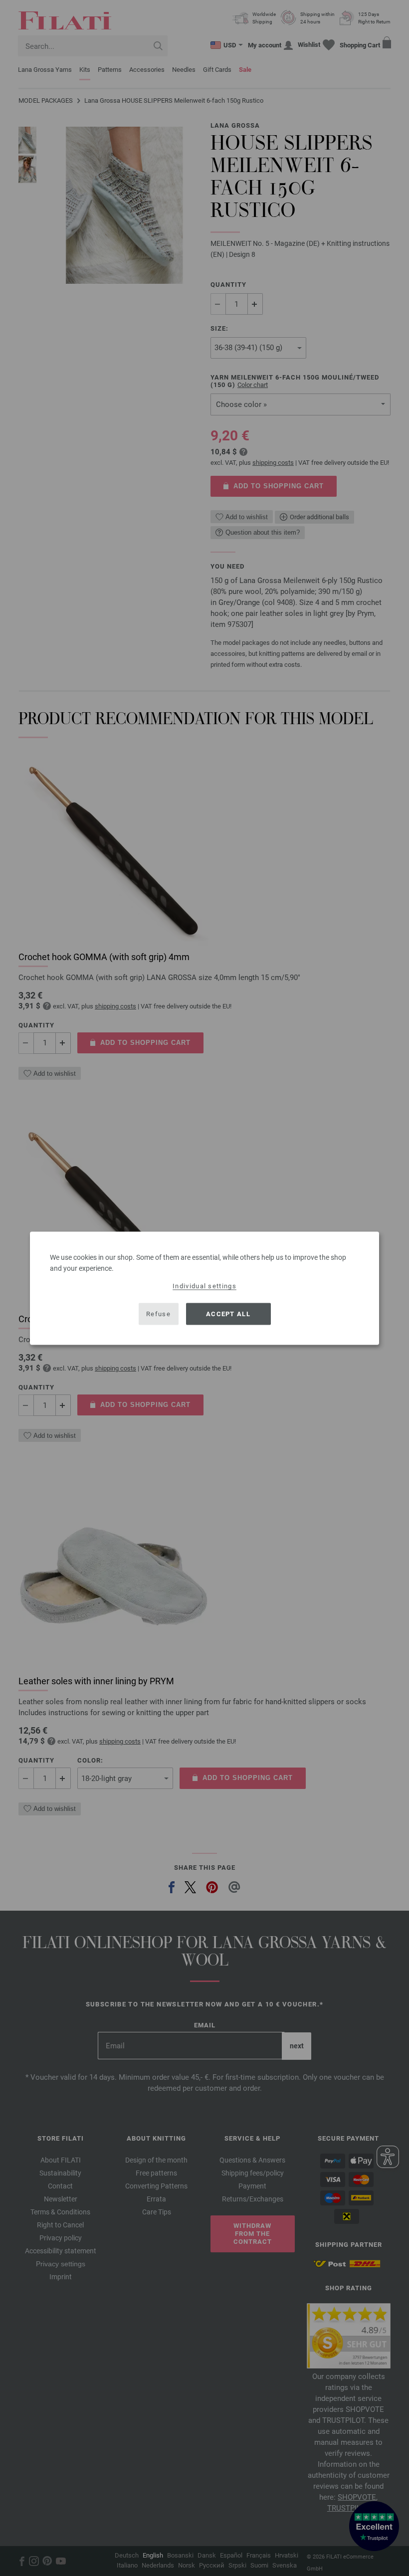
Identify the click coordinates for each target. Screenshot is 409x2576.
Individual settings (204, 1286)
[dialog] (204, 1288)
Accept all (228, 1314)
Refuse (158, 1314)
